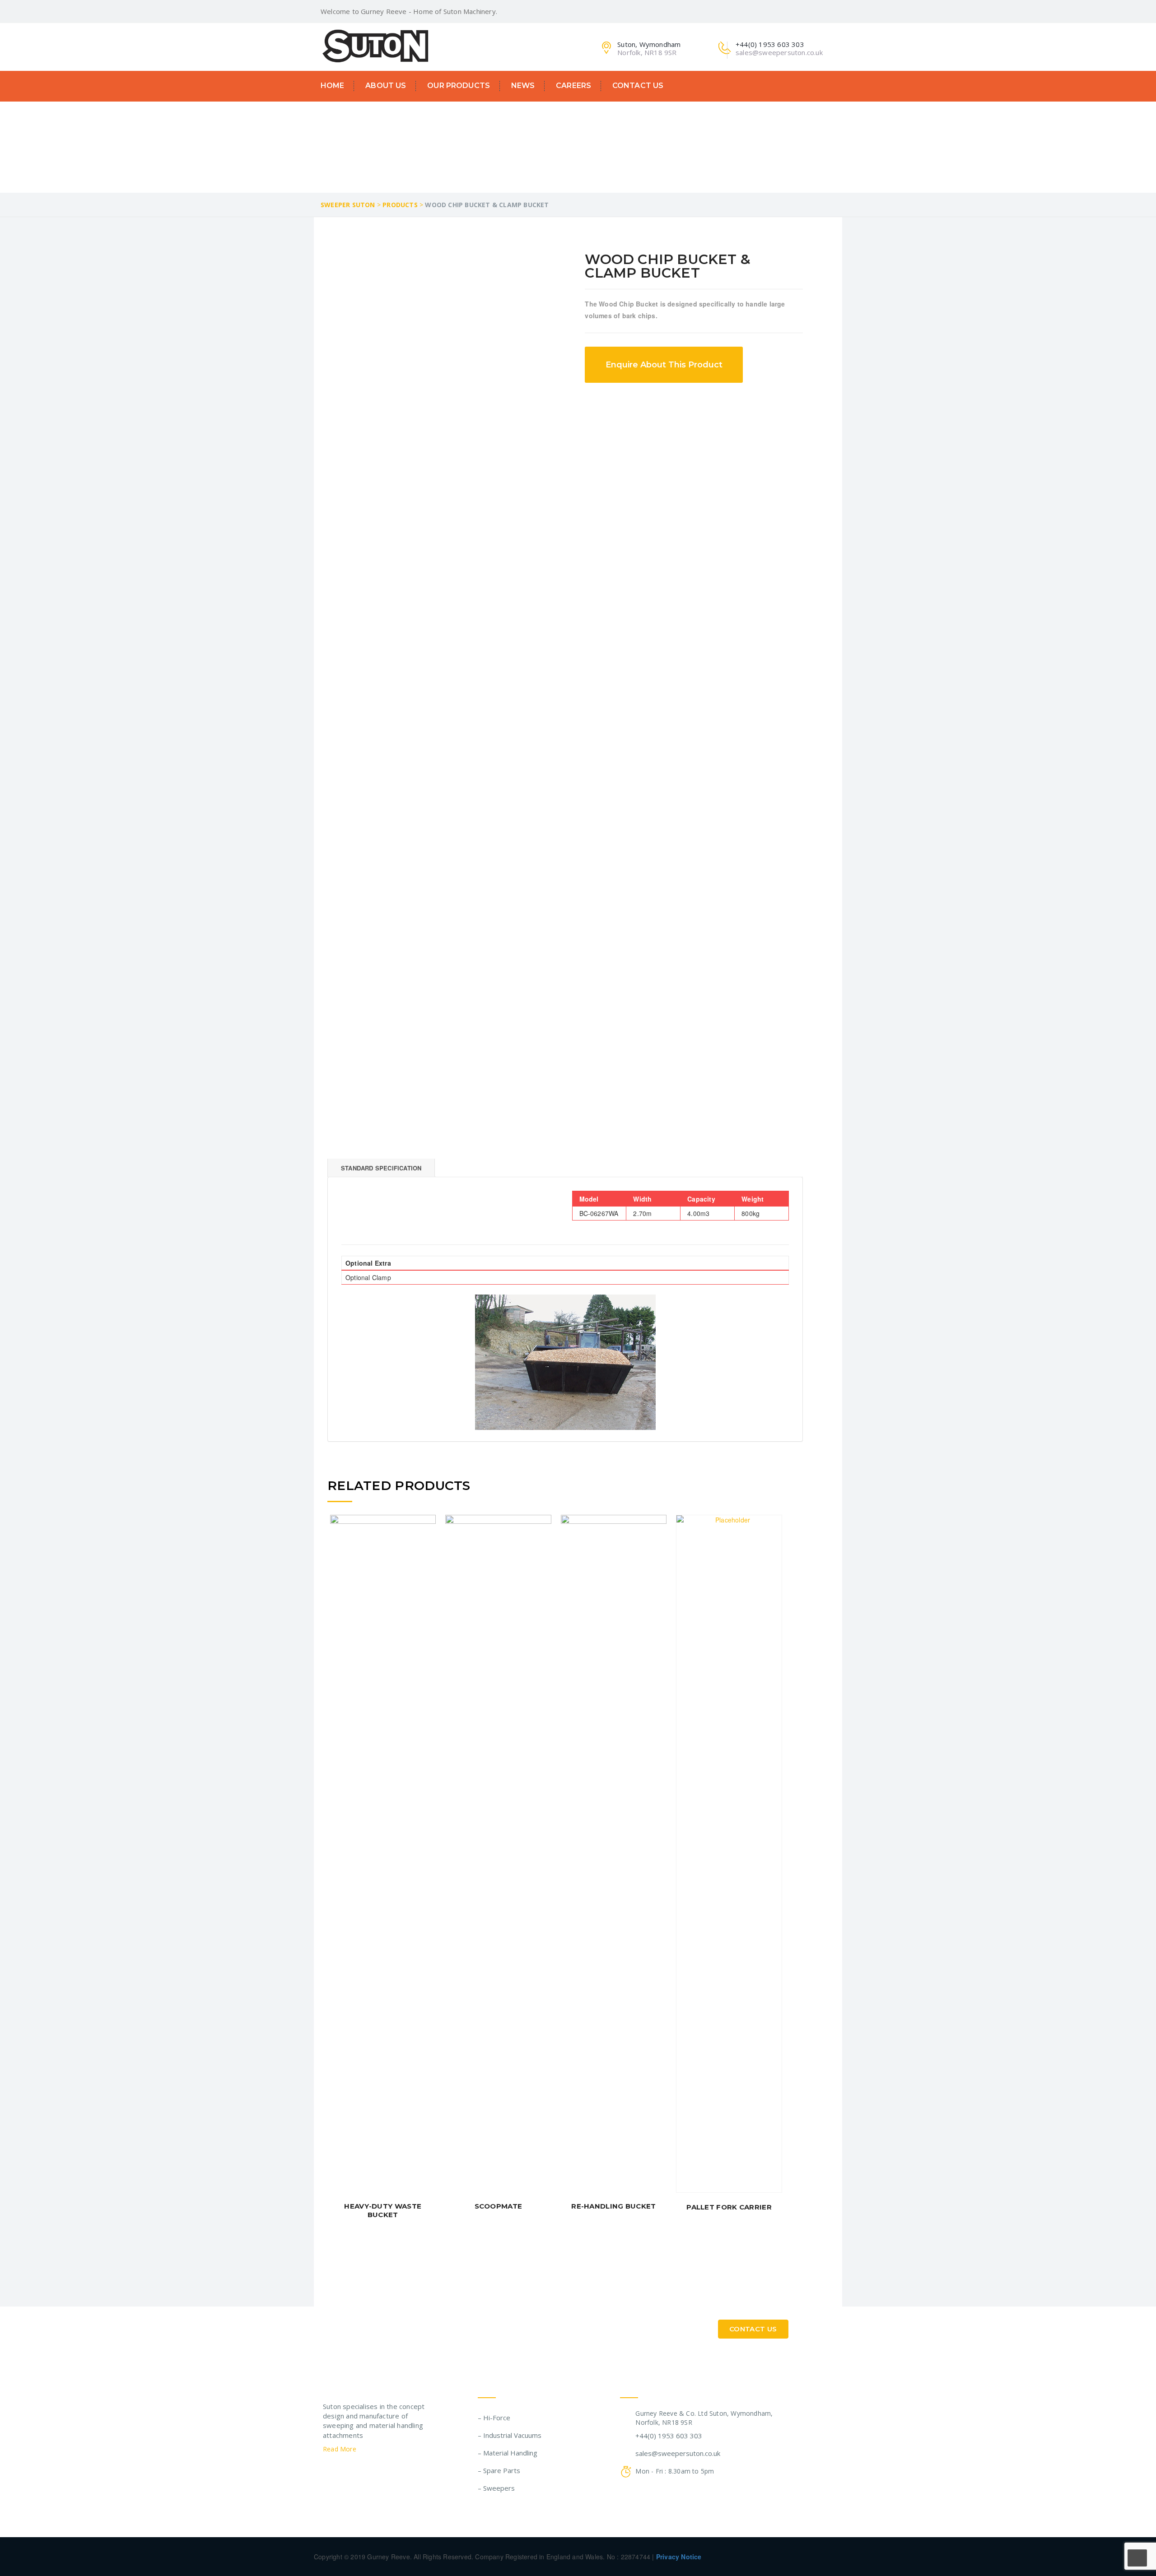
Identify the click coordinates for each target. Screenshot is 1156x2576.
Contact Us (638, 86)
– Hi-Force (494, 2418)
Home (333, 86)
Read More (340, 2449)
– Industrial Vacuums (510, 2435)
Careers (573, 86)
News (523, 86)
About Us (386, 86)
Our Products (459, 86)
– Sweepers (496, 2488)
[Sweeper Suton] (375, 45)
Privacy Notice (679, 2557)
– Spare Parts (499, 2470)
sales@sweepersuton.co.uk (678, 2453)
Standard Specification (381, 1168)
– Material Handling (508, 2453)
